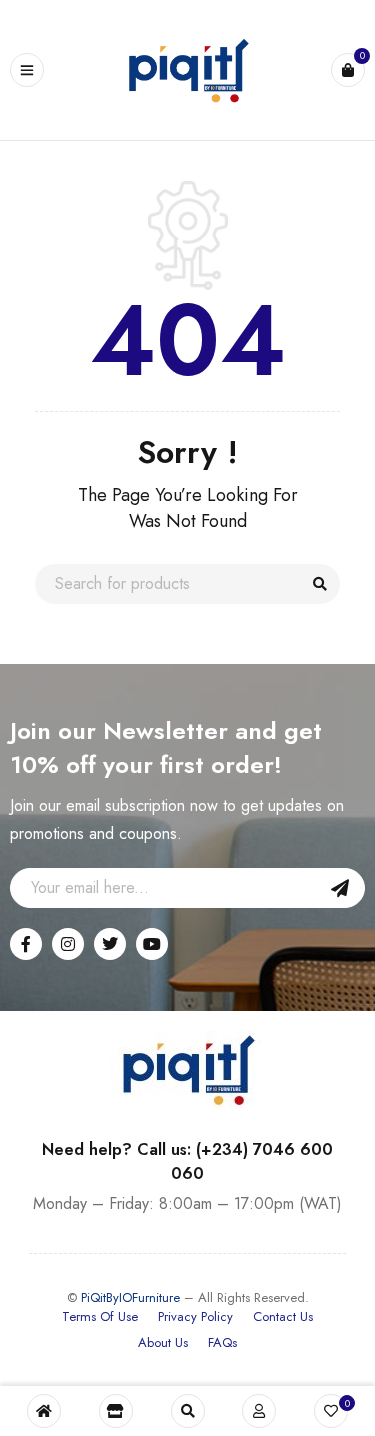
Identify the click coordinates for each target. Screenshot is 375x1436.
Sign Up (340, 888)
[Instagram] (68, 944)
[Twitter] (110, 944)
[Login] (259, 1411)
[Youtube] (152, 944)
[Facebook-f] (26, 944)
